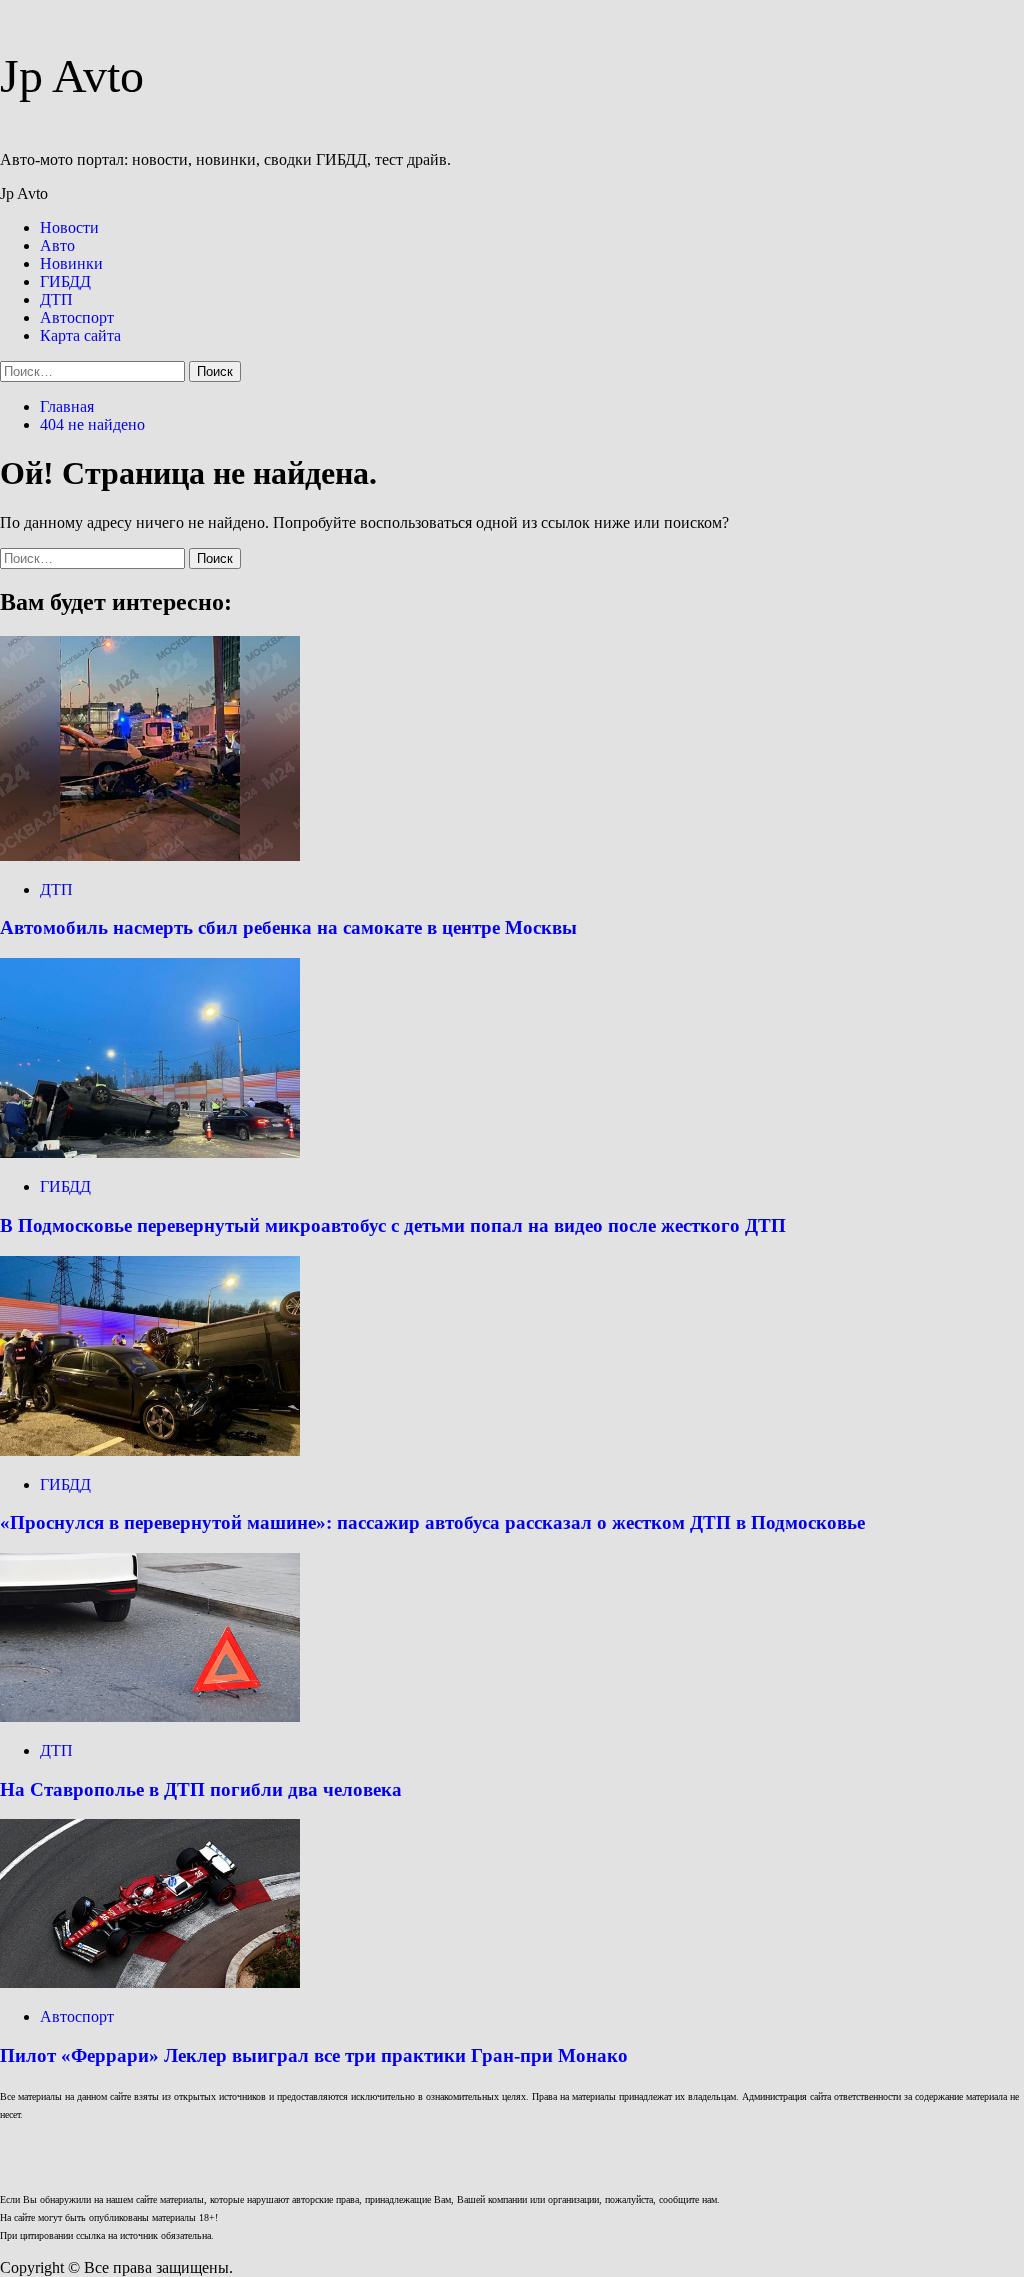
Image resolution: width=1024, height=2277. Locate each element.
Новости (69, 227)
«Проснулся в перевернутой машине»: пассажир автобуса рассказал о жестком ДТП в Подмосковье (432, 1522)
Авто (57, 245)
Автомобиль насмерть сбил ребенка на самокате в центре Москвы (288, 927)
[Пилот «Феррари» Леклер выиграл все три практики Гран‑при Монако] (150, 1982)
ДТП (56, 299)
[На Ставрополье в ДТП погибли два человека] (150, 1716)
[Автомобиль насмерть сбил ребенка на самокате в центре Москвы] (150, 855)
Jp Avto (72, 75)
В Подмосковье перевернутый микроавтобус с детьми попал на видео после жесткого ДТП (393, 1225)
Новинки (71, 263)
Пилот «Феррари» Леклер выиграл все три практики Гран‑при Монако (314, 2055)
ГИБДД (65, 281)
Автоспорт (77, 317)
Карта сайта (80, 335)
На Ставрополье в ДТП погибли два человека (201, 1789)
